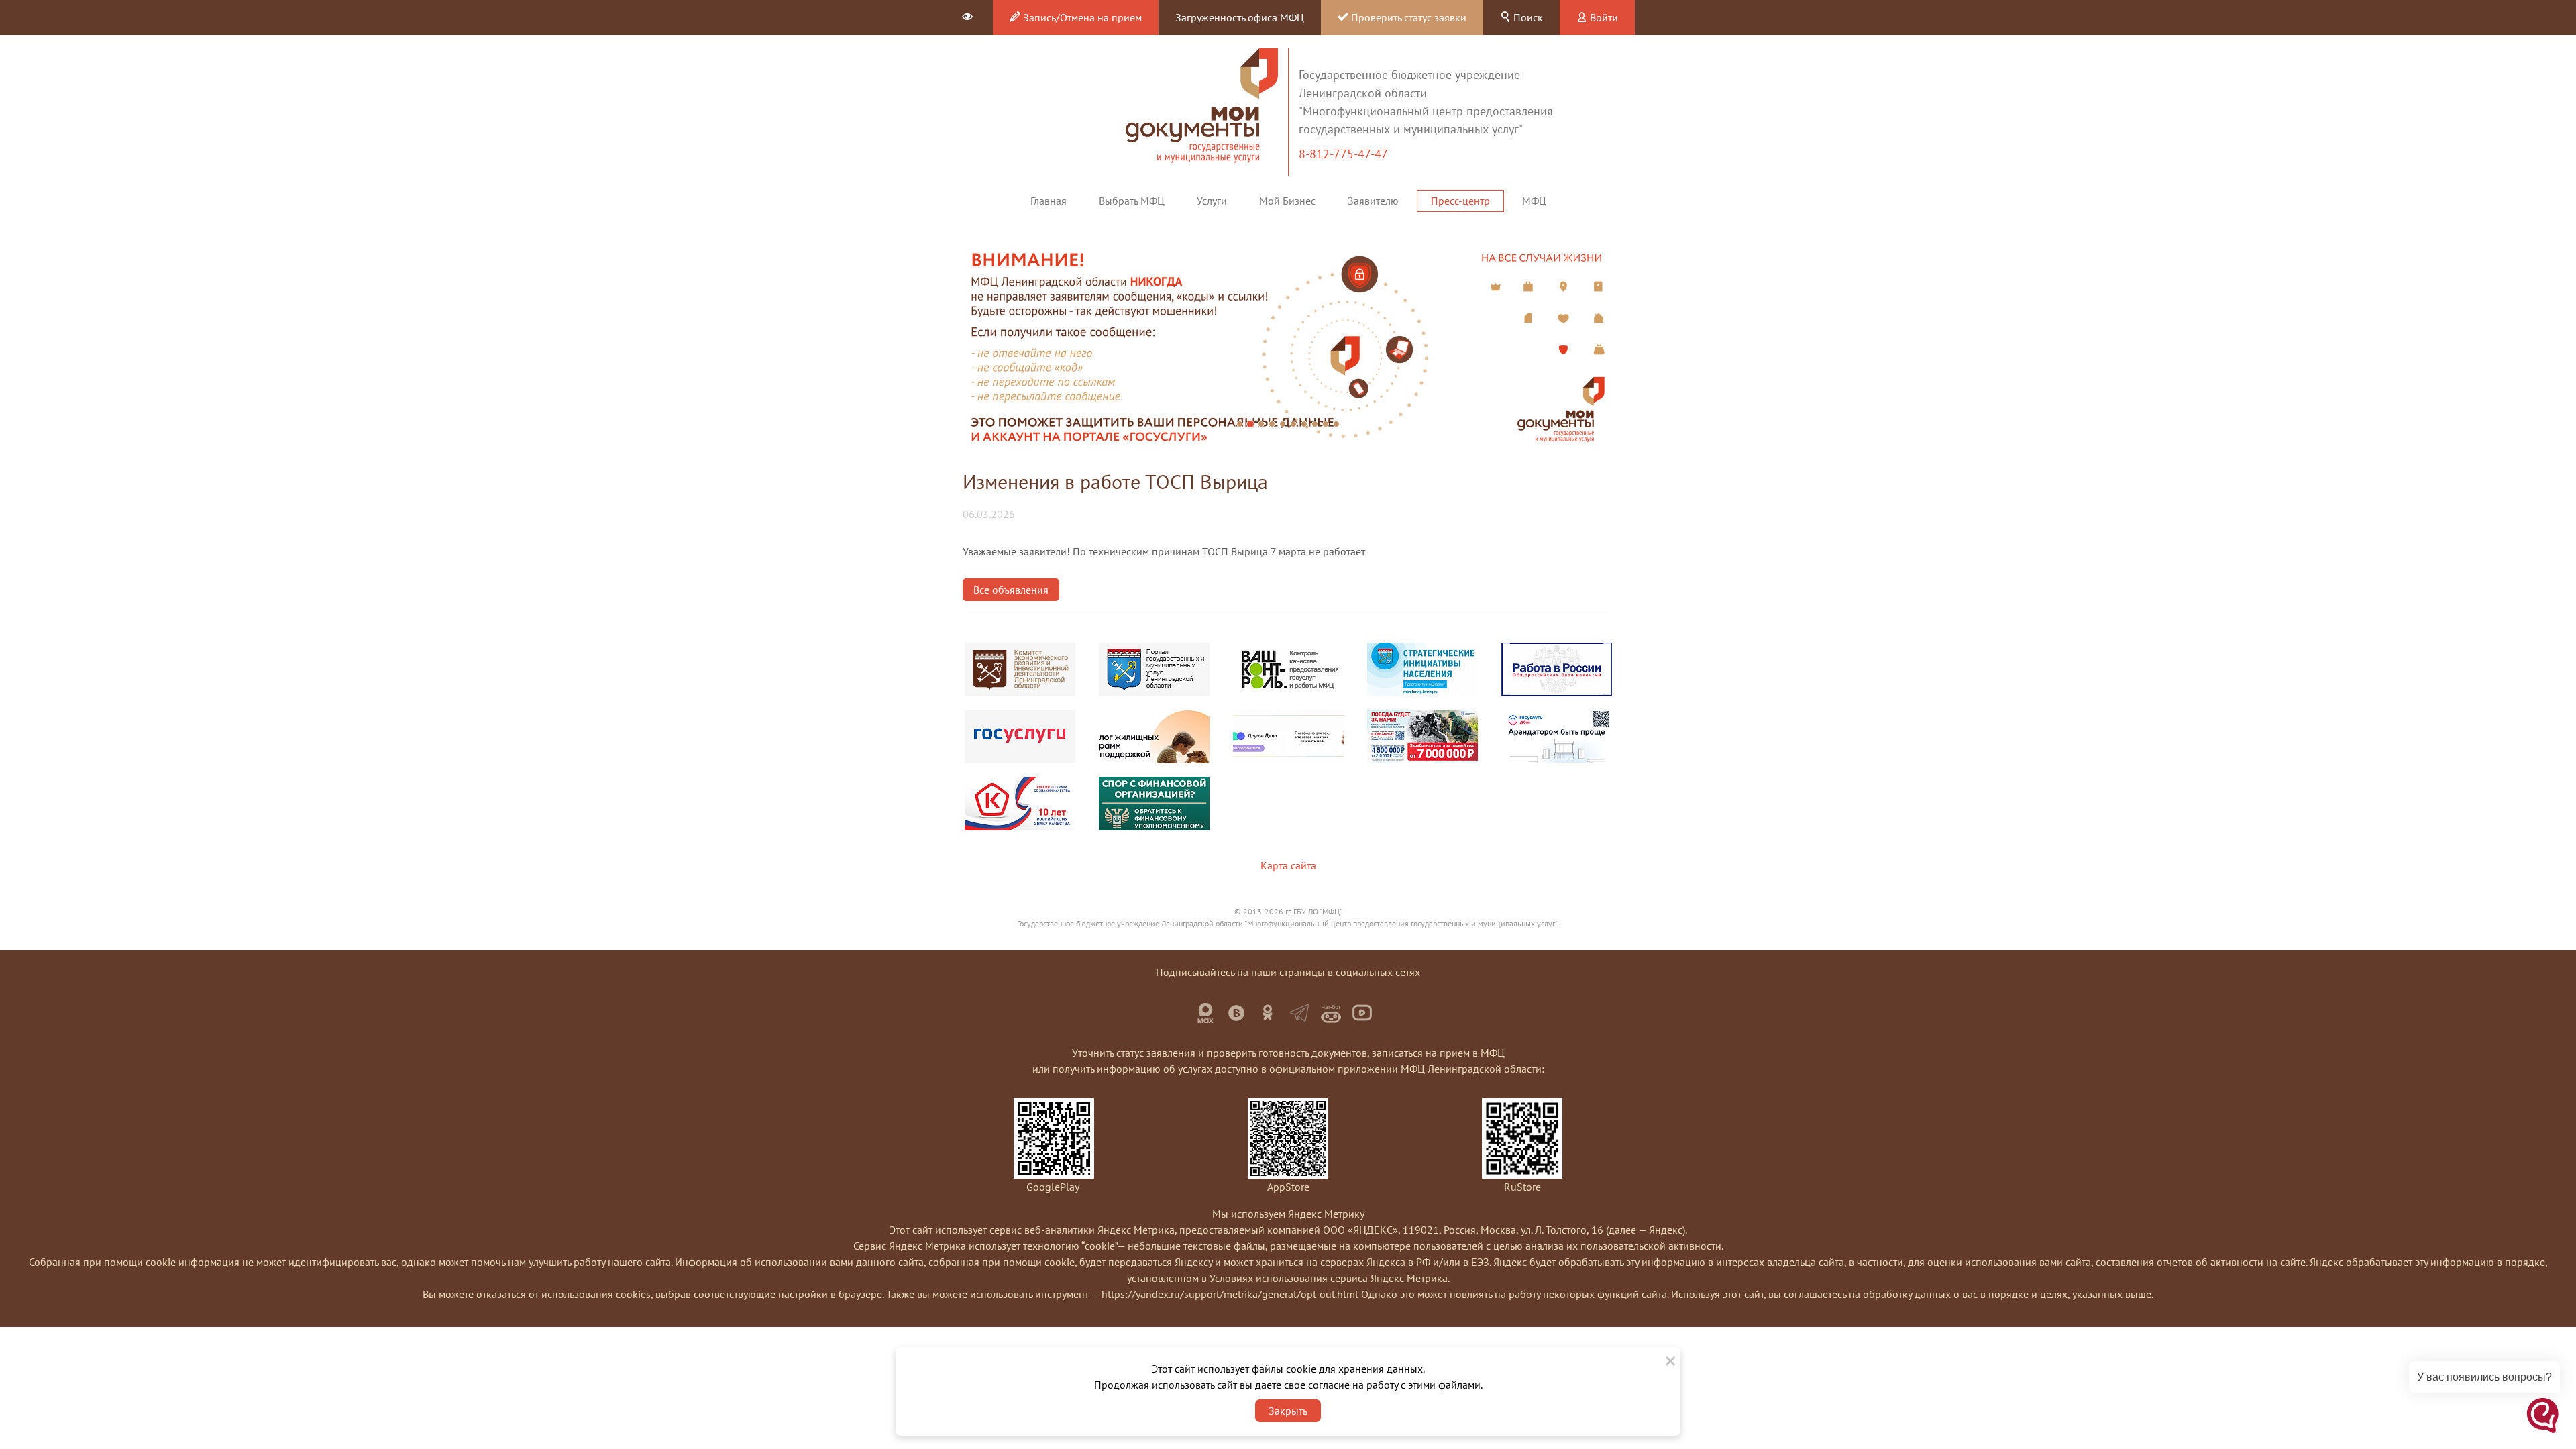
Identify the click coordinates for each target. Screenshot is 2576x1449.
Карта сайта (1288, 865)
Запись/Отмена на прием (1081, 17)
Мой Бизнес (1287, 201)
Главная (1049, 201)
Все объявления (1011, 590)
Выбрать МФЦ (1132, 201)
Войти (1603, 17)
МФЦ (1534, 201)
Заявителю (1373, 201)
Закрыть (1288, 1411)
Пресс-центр (1460, 201)
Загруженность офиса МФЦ (1240, 17)
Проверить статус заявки (1407, 17)
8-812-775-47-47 (1345, 154)
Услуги (1212, 201)
